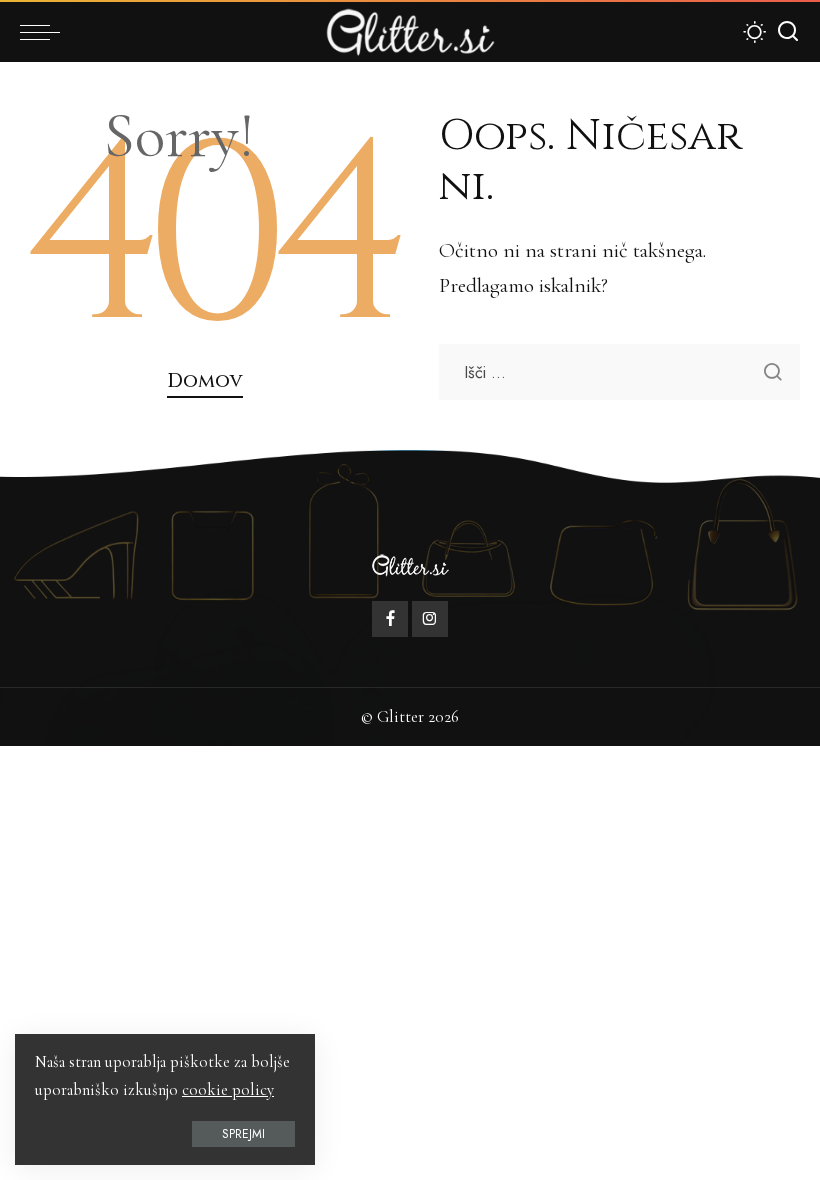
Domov (205, 381)
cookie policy (228, 1090)
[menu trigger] (45, 32)
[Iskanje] (788, 32)
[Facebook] (390, 619)
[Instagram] (430, 619)
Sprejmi (243, 1134)
